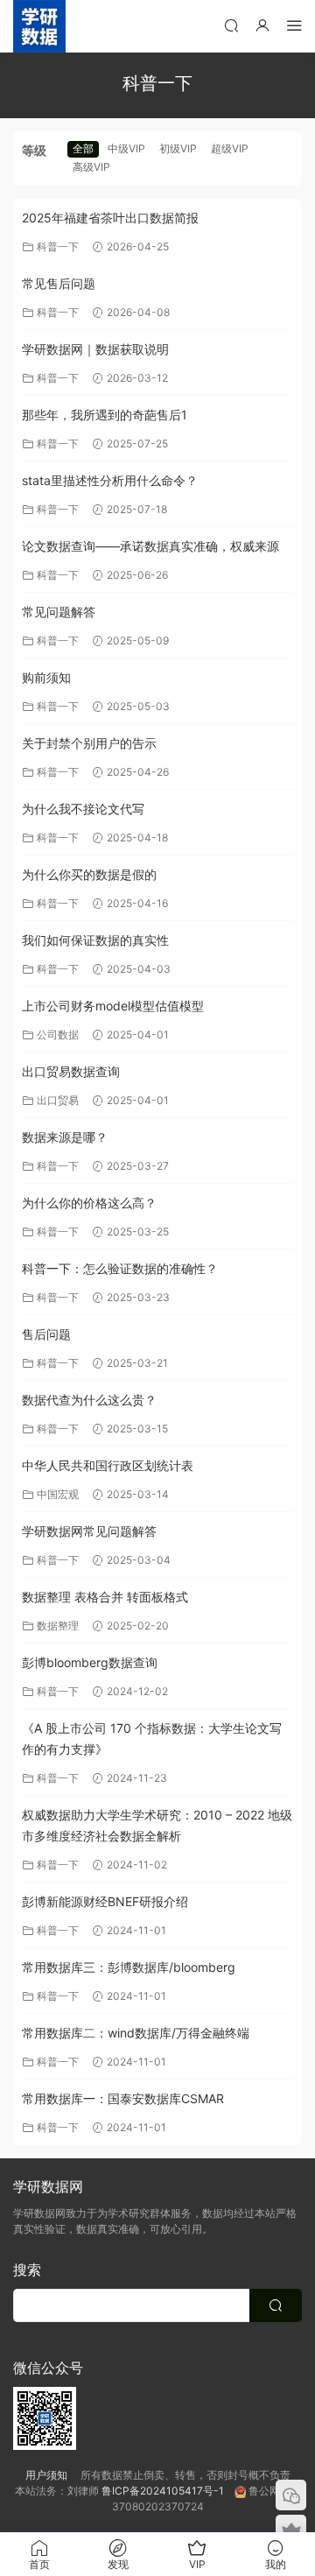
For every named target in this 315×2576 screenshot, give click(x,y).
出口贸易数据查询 (71, 1071)
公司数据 (58, 1035)
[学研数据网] (39, 26)
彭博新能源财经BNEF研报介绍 (105, 1901)
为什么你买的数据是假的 (89, 874)
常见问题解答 (59, 612)
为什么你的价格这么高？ (89, 1203)
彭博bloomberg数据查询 (90, 1662)
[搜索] (231, 25)
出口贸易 (58, 1100)
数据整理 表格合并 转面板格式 (105, 1597)
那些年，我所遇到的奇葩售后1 (105, 415)
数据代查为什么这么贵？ (89, 1400)
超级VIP (230, 148)
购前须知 (46, 677)
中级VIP (126, 148)
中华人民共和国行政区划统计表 (108, 1465)
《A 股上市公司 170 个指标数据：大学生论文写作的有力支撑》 (152, 1738)
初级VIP (178, 148)
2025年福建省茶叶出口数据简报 (110, 218)
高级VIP (91, 167)
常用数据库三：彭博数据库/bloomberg (129, 1967)
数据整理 (58, 1626)
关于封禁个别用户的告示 (89, 743)
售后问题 (46, 1334)
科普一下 (58, 246)
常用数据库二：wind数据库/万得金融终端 (136, 2033)
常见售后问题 (59, 283)
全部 (83, 148)
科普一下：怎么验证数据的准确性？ (120, 1268)
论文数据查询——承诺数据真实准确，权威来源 (150, 546)
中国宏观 (58, 1494)
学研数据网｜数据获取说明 (95, 349)
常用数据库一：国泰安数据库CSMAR (123, 2098)
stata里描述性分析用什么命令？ (110, 480)
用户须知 (53, 2475)
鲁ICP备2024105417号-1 (168, 2491)
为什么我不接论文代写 (83, 809)
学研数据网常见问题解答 (89, 1531)
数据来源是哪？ (65, 1137)
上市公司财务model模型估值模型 (113, 1006)
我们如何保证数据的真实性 (95, 940)
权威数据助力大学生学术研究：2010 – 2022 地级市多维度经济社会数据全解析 (157, 1825)
